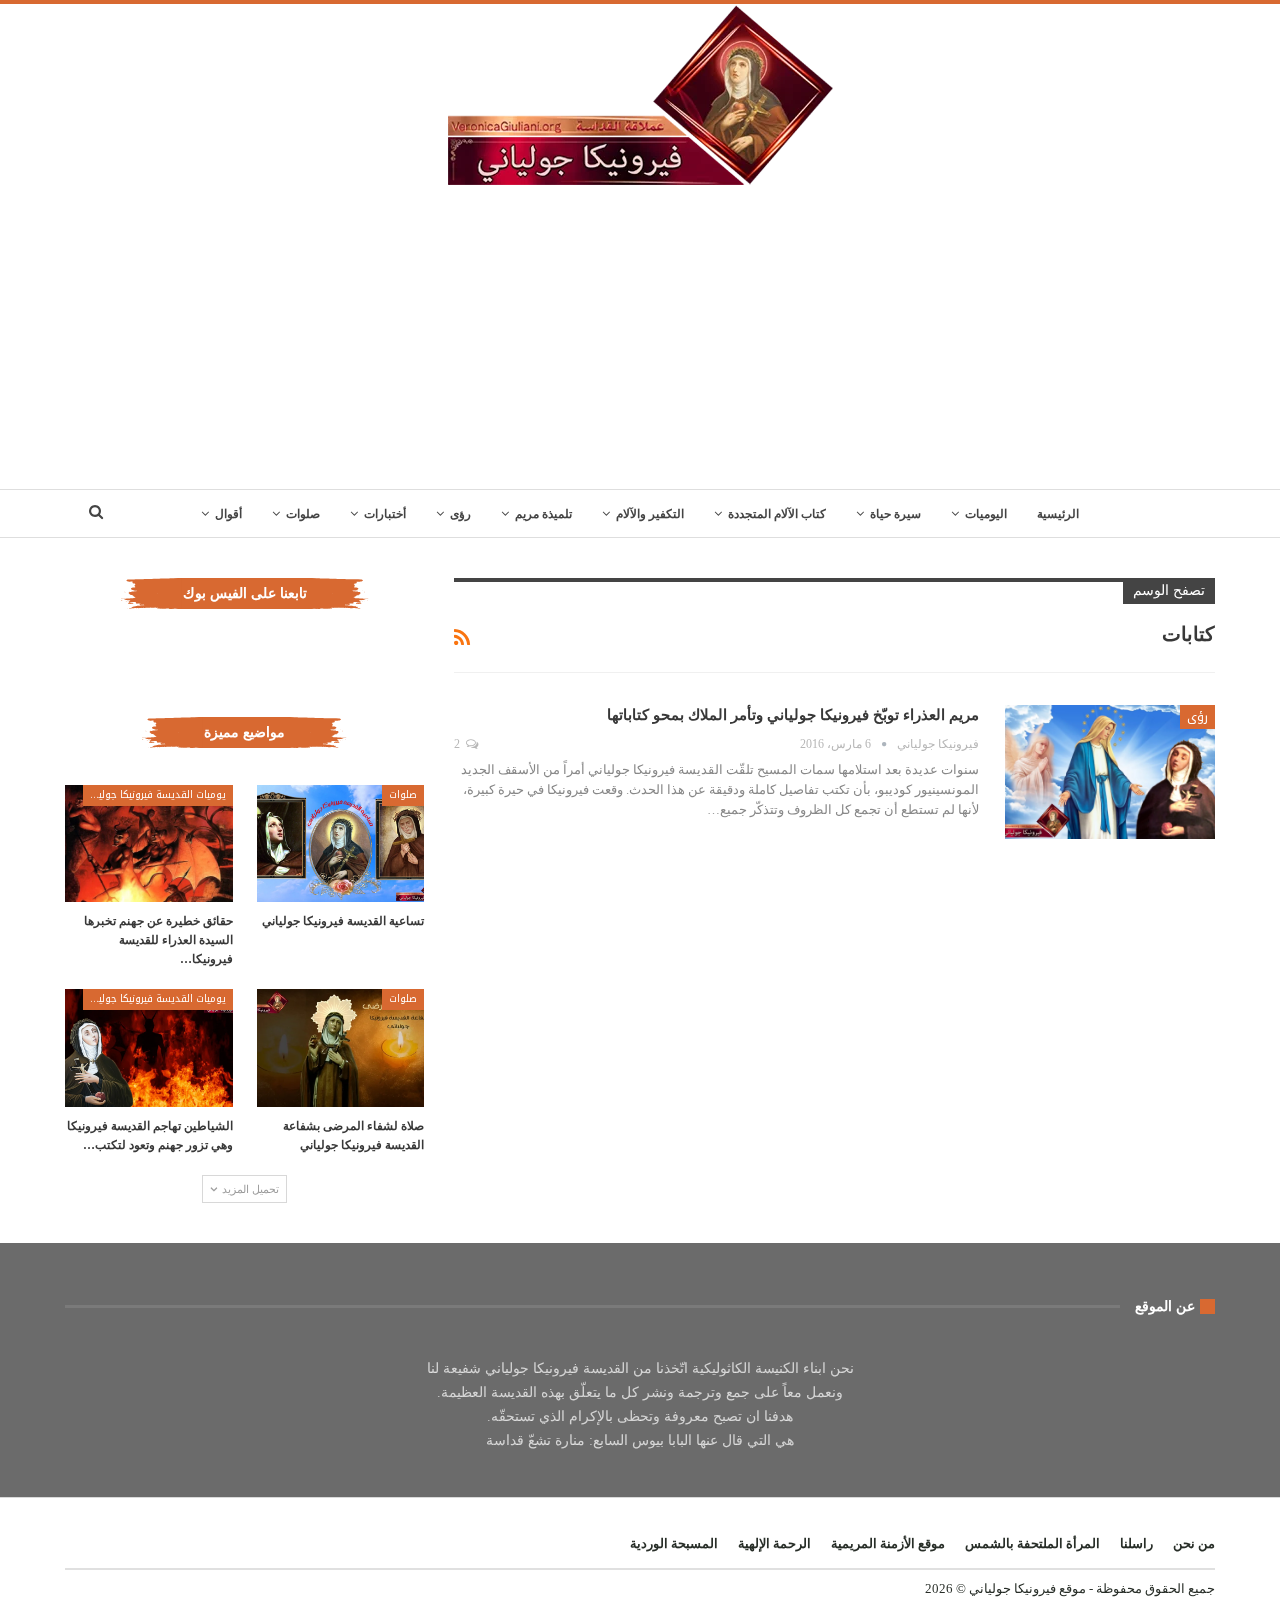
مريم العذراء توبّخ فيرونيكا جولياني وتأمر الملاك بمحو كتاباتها (793, 715)
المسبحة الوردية (674, 1543)
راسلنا (1136, 1543)
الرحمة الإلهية (774, 1543)
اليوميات (986, 514)
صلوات (303, 514)
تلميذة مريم (543, 514)
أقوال (228, 514)
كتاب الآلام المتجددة (777, 514)
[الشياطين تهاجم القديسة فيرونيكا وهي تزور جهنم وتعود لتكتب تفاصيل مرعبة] (149, 1047)
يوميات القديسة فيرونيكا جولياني (154, 794)
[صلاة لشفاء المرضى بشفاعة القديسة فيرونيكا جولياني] (341, 1047)
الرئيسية (1058, 514)
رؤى (460, 514)
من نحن (1194, 1543)
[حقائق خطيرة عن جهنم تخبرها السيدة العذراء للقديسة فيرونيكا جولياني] (149, 843)
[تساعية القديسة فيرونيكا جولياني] (341, 843)
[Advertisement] (640, 339)
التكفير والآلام (650, 514)
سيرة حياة (895, 514)
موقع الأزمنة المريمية (888, 1543)
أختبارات (385, 514)
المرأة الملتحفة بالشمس (1032, 1543)
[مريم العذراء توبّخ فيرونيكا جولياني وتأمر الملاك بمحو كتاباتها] (1110, 772)
